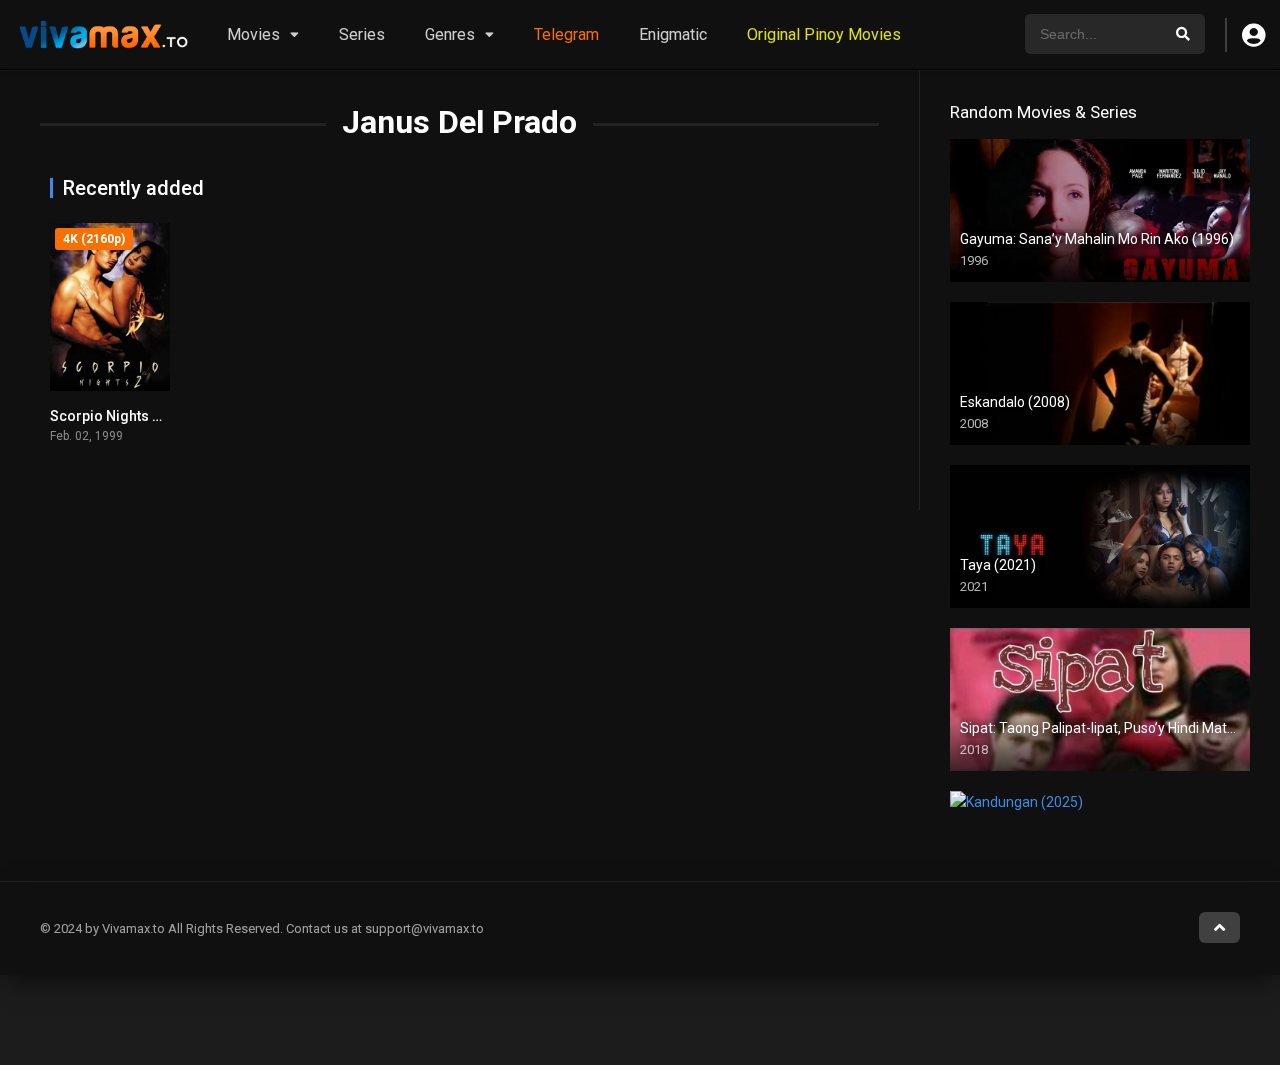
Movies (253, 34)
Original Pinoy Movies (824, 34)
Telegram (566, 34)
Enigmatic (673, 34)
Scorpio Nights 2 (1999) (127, 416)
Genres (450, 34)
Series (362, 34)
